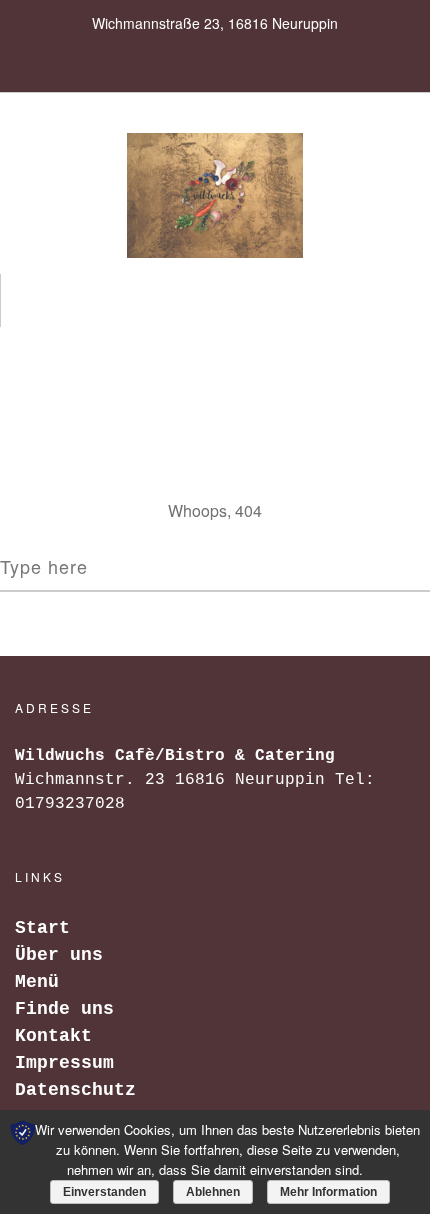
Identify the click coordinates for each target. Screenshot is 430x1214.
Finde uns (64, 1009)
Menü (37, 982)
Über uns (59, 955)
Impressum (64, 1063)
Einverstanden (104, 1192)
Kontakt (53, 1036)
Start (42, 928)
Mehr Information (328, 1192)
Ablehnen (213, 1192)
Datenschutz (75, 1090)
